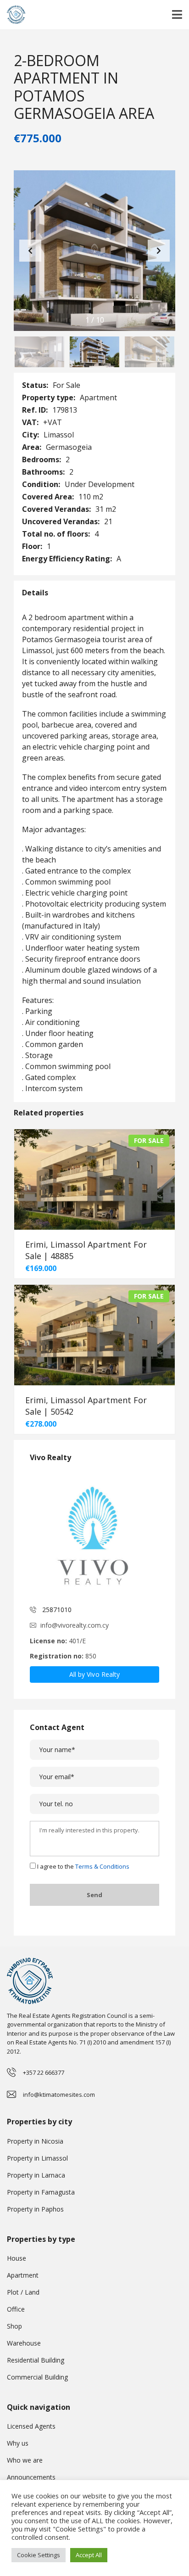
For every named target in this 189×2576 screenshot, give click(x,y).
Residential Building (36, 2360)
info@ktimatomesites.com (59, 2094)
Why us (18, 2443)
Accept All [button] (89, 2555)
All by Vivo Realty (95, 1674)
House (17, 2258)
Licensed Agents (31, 2426)
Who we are (25, 2460)
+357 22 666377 (44, 2072)
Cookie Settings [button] (39, 2555)
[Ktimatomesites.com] (13, 15)
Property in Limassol (37, 2158)
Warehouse (24, 2343)
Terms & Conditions (102, 1866)
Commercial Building (37, 2377)
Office (16, 2309)
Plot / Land (23, 2292)
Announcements (31, 2477)
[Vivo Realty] (94, 1534)
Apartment (23, 2275)
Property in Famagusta (41, 2192)
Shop (14, 2326)
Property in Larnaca (36, 2175)
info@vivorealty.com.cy (75, 1625)
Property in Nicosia (35, 2141)
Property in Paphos (35, 2209)
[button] (159, 251)
